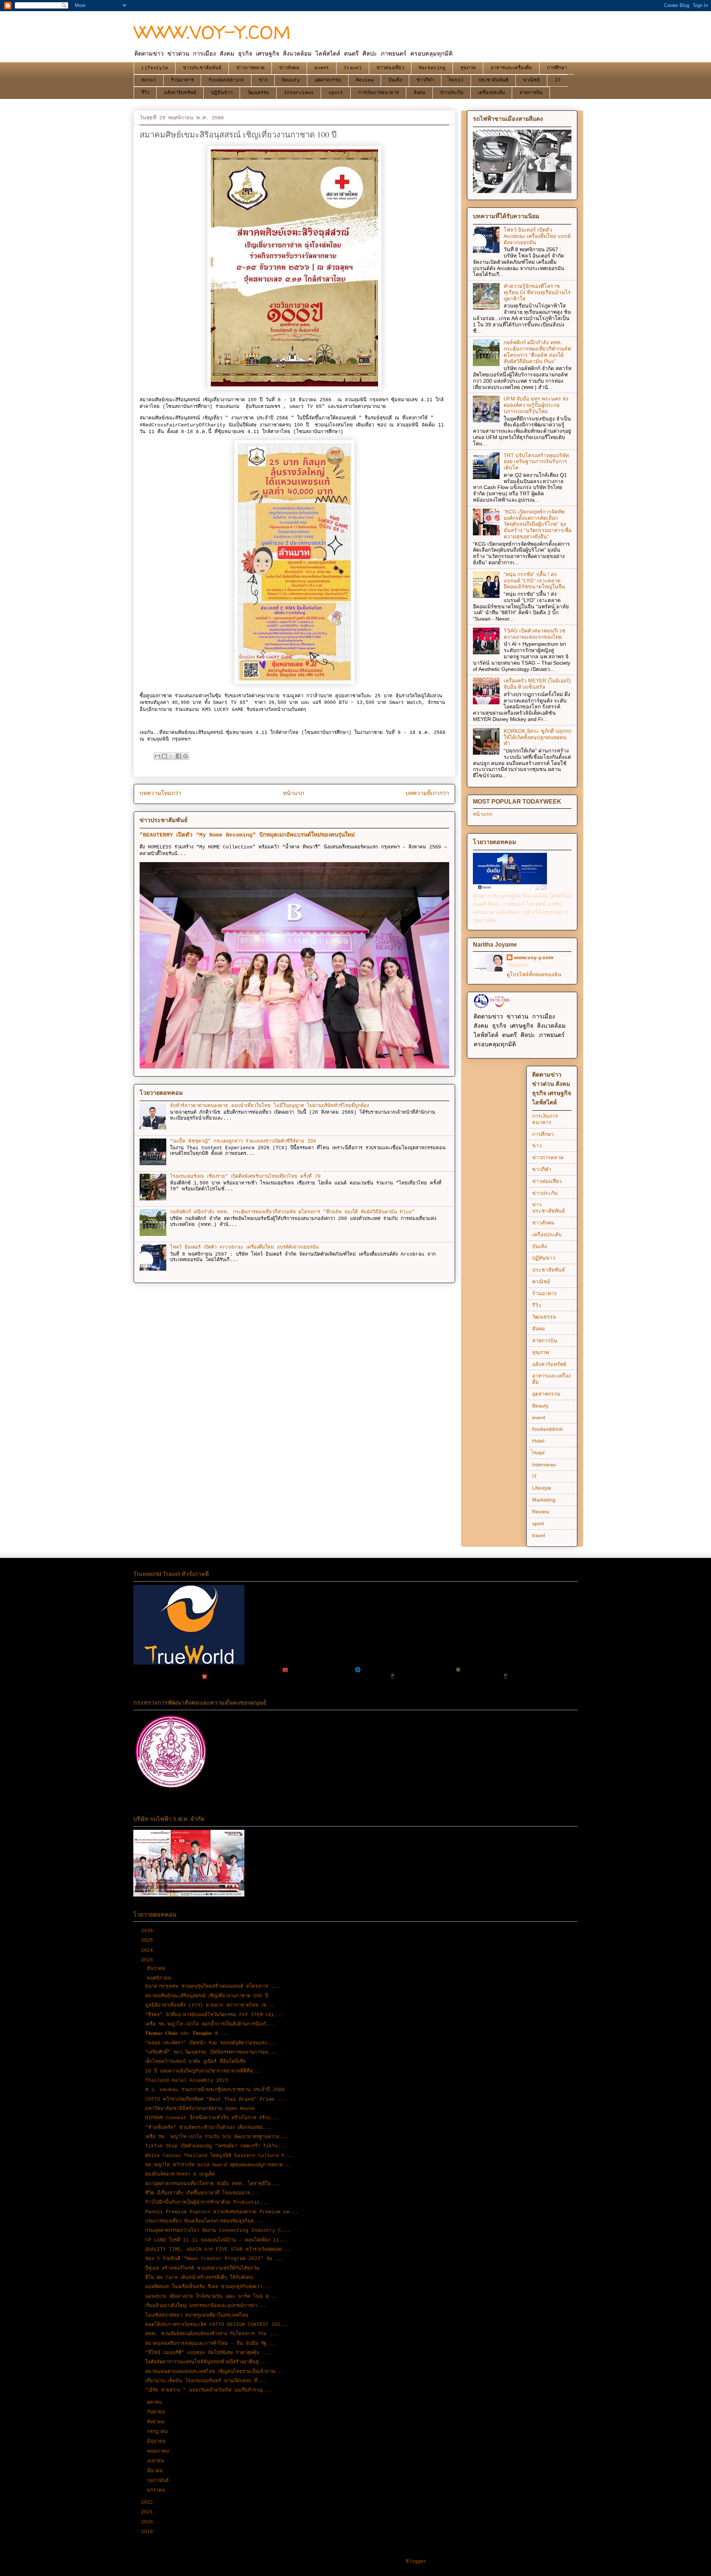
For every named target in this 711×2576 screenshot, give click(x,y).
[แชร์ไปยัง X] (171, 756)
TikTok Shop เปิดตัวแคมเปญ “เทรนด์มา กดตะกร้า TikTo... (216, 2146)
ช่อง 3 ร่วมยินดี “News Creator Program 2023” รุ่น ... (215, 2259)
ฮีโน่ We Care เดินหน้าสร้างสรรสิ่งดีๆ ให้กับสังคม (199, 2278)
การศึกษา (557, 68)
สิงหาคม (157, 2422)
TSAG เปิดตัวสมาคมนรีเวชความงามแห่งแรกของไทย (535, 634)
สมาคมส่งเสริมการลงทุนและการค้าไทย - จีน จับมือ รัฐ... (210, 2344)
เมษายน (157, 2461)
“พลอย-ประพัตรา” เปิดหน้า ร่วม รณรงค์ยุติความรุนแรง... (210, 2043)
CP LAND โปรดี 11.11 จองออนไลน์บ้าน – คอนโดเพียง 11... (216, 2240)
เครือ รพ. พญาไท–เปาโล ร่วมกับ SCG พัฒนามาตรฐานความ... (217, 2137)
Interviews (299, 93)
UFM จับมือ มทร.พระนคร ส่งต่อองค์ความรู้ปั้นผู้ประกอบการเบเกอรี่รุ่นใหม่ (536, 405)
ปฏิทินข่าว (222, 93)
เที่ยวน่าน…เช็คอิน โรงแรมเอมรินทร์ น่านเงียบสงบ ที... (206, 2381)
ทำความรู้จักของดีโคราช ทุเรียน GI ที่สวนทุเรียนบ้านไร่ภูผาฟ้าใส (537, 292)
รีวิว (145, 93)
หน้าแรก (293, 794)
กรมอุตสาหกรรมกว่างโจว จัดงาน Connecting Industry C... (218, 2231)
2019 (148, 2532)
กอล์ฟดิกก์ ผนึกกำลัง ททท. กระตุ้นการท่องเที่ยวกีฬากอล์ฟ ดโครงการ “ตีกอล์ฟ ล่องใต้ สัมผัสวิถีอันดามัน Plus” (292, 1212)
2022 (148, 2502)
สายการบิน (531, 93)
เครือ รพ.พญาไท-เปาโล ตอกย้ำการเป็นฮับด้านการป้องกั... (210, 2024)
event (322, 68)
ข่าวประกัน (452, 93)
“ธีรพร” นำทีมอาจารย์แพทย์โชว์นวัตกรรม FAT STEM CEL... (214, 2015)
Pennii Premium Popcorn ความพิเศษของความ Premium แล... (222, 2212)
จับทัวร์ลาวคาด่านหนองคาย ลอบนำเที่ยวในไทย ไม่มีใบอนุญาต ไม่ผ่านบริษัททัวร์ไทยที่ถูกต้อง (269, 1106)
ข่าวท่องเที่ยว (390, 68)
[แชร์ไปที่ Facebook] (178, 756)
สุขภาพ (468, 68)
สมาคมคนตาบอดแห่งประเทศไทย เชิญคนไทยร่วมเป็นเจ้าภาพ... (215, 2372)
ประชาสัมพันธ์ (493, 80)
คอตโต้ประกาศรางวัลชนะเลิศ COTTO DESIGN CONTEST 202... (217, 2325)
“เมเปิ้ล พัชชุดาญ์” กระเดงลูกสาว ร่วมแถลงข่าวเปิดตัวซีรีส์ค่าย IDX (243, 1141)
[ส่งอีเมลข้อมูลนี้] (157, 756)
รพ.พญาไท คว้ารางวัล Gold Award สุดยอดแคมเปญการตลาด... (218, 2165)
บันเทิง (395, 80)
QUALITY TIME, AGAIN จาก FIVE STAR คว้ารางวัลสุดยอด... (218, 2249)
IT (558, 80)
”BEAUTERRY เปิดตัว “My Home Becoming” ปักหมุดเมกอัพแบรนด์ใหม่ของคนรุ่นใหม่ (247, 835)
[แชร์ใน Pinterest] (186, 756)
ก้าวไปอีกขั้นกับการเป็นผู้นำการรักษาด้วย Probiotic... (207, 2202)
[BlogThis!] (164, 756)
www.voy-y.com (534, 957)
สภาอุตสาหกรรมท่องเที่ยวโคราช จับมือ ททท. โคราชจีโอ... (212, 2184)
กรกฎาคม (159, 2432)
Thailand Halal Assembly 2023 (187, 2080)
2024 (148, 1950)
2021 (148, 2512)
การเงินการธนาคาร (378, 93)
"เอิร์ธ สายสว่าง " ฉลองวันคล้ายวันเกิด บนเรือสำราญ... (208, 2390)
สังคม (420, 93)
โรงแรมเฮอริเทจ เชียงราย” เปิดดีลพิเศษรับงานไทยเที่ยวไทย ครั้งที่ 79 (245, 1176)
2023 (148, 1960)
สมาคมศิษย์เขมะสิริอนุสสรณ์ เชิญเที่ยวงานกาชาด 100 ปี (207, 1996)
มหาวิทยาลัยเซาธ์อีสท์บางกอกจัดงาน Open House (200, 2109)
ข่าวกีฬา (425, 80)
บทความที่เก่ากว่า (427, 794)
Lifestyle (155, 68)
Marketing (432, 68)
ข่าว (263, 80)
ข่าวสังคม (289, 68)
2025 (148, 1940)
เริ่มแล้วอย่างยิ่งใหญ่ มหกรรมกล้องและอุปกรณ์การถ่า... (206, 2306)
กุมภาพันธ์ (159, 2481)
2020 (148, 2522)
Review (365, 80)
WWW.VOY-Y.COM (212, 32)
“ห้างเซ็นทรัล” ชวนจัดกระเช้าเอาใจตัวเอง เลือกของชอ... (208, 2128)
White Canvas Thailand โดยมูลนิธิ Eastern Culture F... (219, 2156)
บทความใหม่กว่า (161, 794)
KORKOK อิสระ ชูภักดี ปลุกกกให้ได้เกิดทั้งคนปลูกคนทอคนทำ (537, 737)
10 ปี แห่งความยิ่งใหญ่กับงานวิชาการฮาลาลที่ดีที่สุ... (203, 2071)
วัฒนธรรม (258, 93)
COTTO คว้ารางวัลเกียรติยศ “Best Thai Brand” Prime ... (216, 2099)
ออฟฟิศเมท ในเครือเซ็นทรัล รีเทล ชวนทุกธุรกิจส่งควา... (208, 2287)
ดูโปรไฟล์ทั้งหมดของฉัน (534, 974)
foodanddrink (226, 80)
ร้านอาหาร (182, 80)
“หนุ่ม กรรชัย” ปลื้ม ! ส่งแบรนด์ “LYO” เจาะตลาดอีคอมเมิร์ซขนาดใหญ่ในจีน (534, 581)
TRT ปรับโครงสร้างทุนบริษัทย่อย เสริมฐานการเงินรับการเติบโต (536, 462)
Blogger (416, 2561)
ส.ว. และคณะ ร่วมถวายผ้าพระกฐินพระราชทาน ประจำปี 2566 (215, 2090)
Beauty (291, 80)
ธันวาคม (158, 1969)
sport (336, 93)
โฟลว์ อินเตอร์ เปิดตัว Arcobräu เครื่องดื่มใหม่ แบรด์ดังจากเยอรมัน (244, 1247)
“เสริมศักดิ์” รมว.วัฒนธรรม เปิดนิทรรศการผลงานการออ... (211, 2052)
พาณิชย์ (532, 80)
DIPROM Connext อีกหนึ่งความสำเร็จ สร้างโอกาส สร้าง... (212, 2118)
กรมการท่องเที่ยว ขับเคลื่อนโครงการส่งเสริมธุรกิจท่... (204, 2221)
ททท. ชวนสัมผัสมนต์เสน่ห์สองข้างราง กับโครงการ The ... (212, 2334)
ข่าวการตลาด (250, 68)
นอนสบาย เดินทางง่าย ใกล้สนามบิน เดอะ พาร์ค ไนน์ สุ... (211, 2296)
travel (353, 68)
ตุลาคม (156, 2402)
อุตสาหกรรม (328, 80)
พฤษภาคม (160, 2451)
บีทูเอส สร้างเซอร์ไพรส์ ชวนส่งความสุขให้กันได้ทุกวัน (202, 2268)
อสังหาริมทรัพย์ (180, 93)
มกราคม (158, 2490)
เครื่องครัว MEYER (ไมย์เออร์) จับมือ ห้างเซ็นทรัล (537, 684)
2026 (148, 1931)
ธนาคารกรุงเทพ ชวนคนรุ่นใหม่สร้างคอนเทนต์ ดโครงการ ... (213, 1986)
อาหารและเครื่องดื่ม (511, 68)
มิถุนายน (158, 2441)
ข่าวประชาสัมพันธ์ (202, 68)
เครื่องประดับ (491, 93)
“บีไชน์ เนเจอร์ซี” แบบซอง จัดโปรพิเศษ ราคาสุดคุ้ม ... (208, 2353)
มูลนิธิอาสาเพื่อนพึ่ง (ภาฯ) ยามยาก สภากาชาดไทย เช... (210, 2005)
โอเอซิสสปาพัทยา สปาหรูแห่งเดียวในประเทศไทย (197, 2315)
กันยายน (158, 2412)
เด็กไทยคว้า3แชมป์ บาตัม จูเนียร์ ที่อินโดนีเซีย (196, 2062)
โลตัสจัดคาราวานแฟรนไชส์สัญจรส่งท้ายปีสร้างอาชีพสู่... (206, 2362)
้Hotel (456, 80)
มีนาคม (156, 2471)
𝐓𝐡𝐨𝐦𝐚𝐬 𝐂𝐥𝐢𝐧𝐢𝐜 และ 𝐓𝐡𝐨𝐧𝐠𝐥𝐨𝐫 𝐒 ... (187, 2033)
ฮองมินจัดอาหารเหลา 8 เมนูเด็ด (180, 2174)
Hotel (149, 80)
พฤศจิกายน (161, 1978)
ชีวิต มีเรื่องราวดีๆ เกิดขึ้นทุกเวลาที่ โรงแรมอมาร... (202, 2193)
